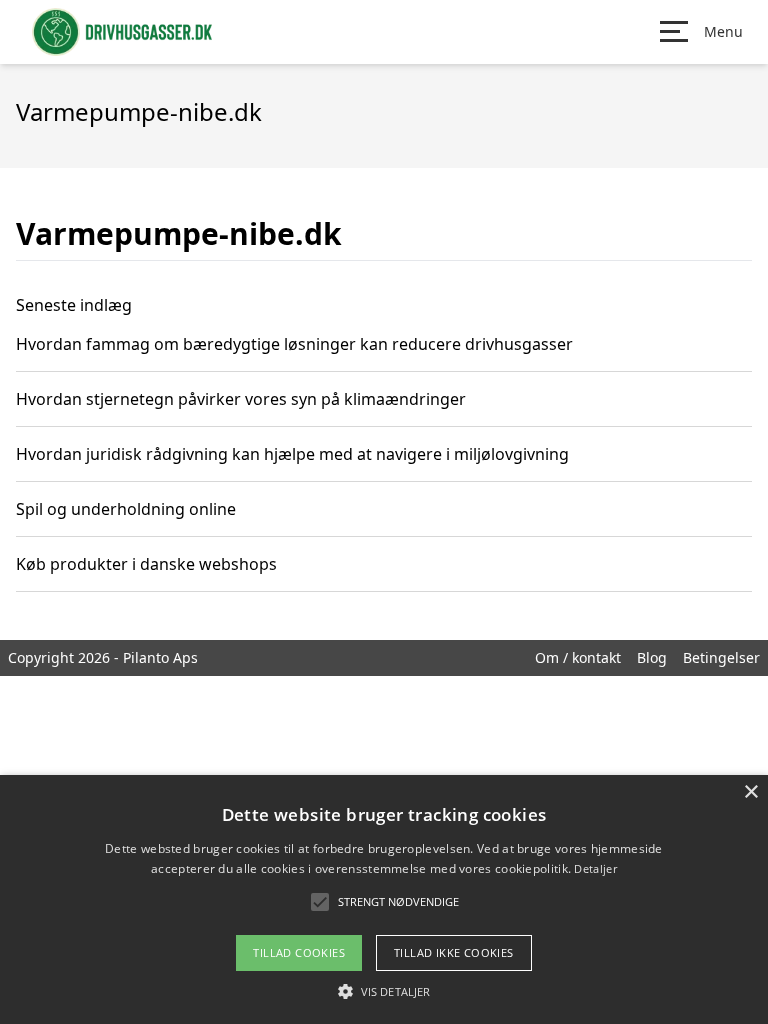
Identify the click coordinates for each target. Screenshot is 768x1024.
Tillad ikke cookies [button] (454, 952)
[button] (384, 991)
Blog (652, 657)
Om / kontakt (578, 657)
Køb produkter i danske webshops (146, 564)
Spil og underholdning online (126, 509)
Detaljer (595, 868)
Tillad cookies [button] (299, 952)
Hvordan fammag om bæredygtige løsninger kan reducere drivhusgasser (294, 344)
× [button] (750, 792)
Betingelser (721, 657)
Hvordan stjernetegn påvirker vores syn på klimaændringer (241, 399)
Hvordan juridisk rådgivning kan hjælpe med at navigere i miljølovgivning (292, 454)
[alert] (384, 899)
